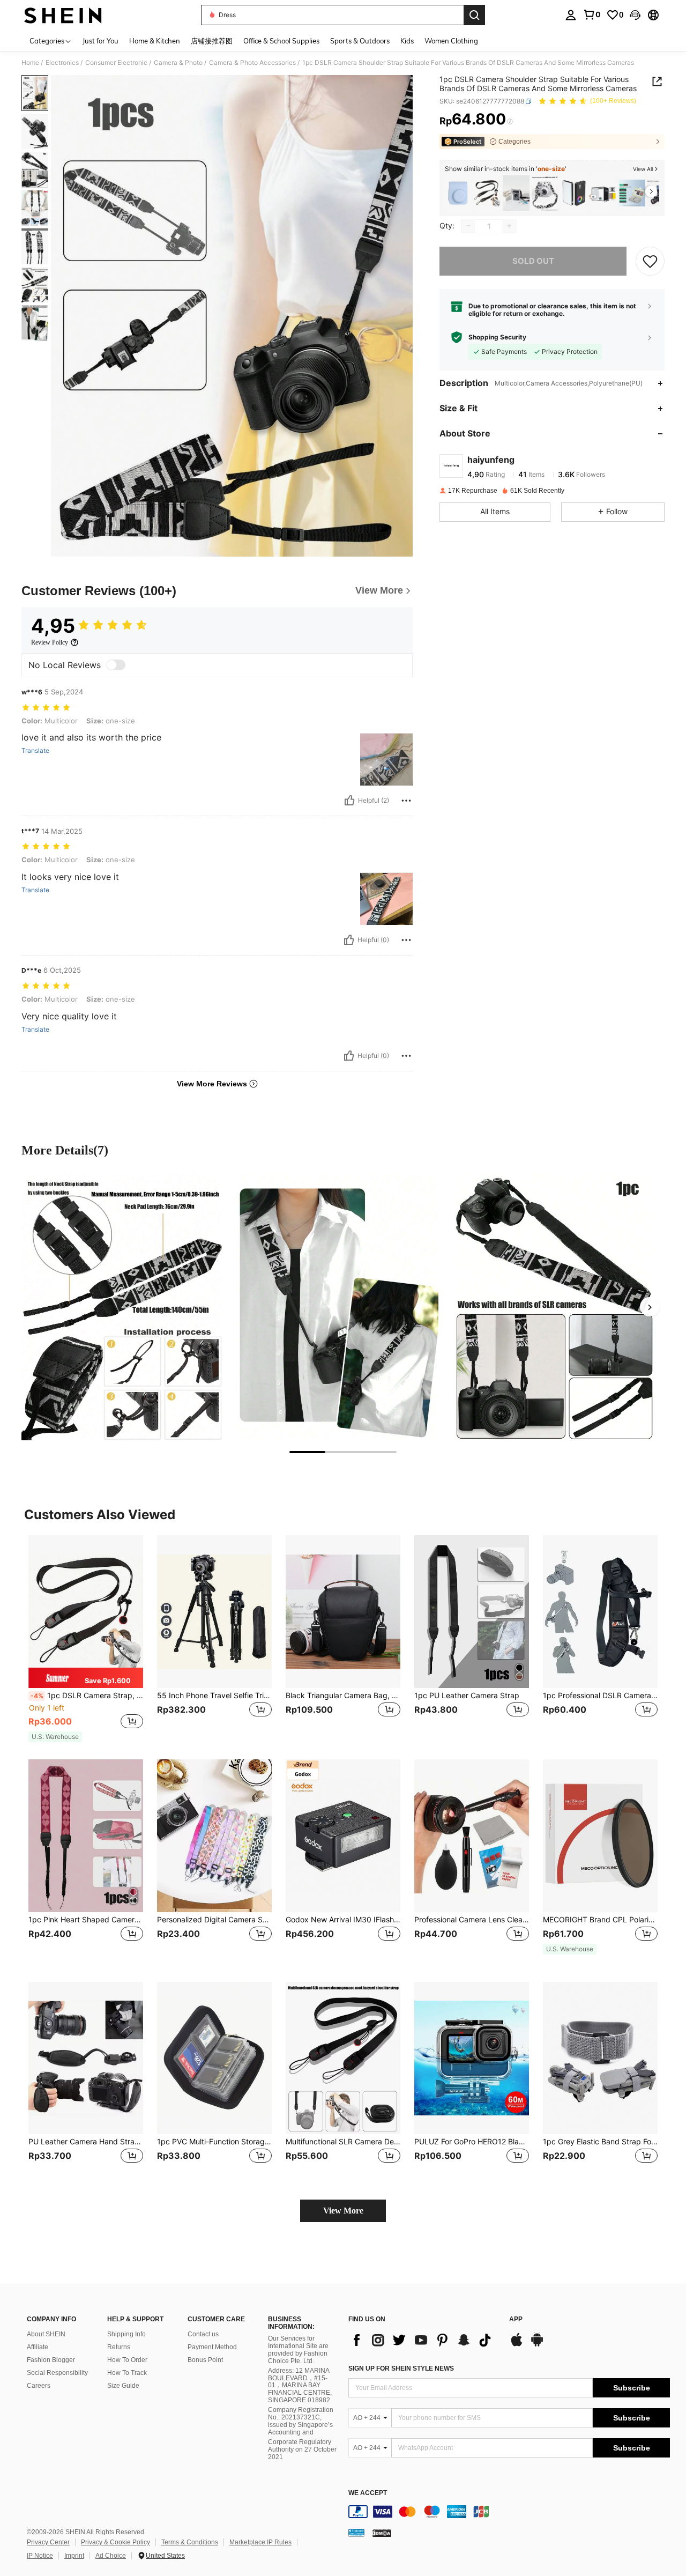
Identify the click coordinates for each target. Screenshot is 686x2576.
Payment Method (212, 2347)
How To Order (127, 2360)
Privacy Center (48, 2542)
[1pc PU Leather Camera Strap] (472, 1612)
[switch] (116, 665)
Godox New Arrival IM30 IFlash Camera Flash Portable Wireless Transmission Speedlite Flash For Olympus (343, 1920)
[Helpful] (349, 801)
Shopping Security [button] (497, 337)
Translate (35, 751)
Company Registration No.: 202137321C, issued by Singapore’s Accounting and (301, 2421)
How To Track (127, 2373)
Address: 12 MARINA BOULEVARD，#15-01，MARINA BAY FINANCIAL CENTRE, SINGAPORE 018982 (300, 2386)
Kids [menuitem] (407, 41)
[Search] (474, 15)
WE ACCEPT (368, 2493)
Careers (39, 2386)
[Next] (650, 1307)
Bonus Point (205, 2360)
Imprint (74, 2556)
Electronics (62, 63)
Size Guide (123, 2386)
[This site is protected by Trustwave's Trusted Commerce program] (356, 2532)
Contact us (203, 2334)
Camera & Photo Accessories (252, 63)
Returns (119, 2347)
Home (30, 63)
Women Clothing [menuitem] (451, 41)
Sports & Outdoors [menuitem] (360, 41)
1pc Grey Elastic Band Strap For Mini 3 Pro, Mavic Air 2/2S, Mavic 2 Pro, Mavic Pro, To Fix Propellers (600, 2142)
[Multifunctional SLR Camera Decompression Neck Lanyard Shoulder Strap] (343, 2058)
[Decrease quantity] (468, 226)
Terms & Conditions (190, 2542)
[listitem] (458, 193)
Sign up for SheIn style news (401, 2368)
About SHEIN (46, 2334)
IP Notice (40, 2556)
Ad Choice (111, 2556)
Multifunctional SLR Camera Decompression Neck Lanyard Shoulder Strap (343, 2142)
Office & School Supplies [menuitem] (281, 41)
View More (343, 2211)
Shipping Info (126, 2334)
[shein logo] (63, 15)
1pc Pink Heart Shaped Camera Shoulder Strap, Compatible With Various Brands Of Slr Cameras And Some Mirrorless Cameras (86, 1920)
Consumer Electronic (116, 63)
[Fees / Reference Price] (510, 122)
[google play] (537, 2345)
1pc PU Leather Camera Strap (467, 1696)
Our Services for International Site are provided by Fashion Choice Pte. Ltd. (298, 2350)
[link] (592, 14)
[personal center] (571, 15)
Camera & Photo (178, 63)
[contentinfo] (509, 2512)
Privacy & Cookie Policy (115, 2542)
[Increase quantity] (509, 226)
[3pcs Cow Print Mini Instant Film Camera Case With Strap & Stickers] (545, 193)
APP (516, 2319)
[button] (635, 15)
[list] (423, 2340)
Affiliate (38, 2347)
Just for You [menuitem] (100, 41)
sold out (533, 260)
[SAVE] (650, 261)
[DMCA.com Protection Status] (382, 2532)
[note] (86, 1678)
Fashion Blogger (51, 2360)
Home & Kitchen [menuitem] (155, 41)
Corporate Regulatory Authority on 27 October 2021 (302, 2449)
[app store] (517, 2345)
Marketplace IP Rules (260, 2542)
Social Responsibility (57, 2373)
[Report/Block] (406, 801)
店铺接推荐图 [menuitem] (212, 41)
